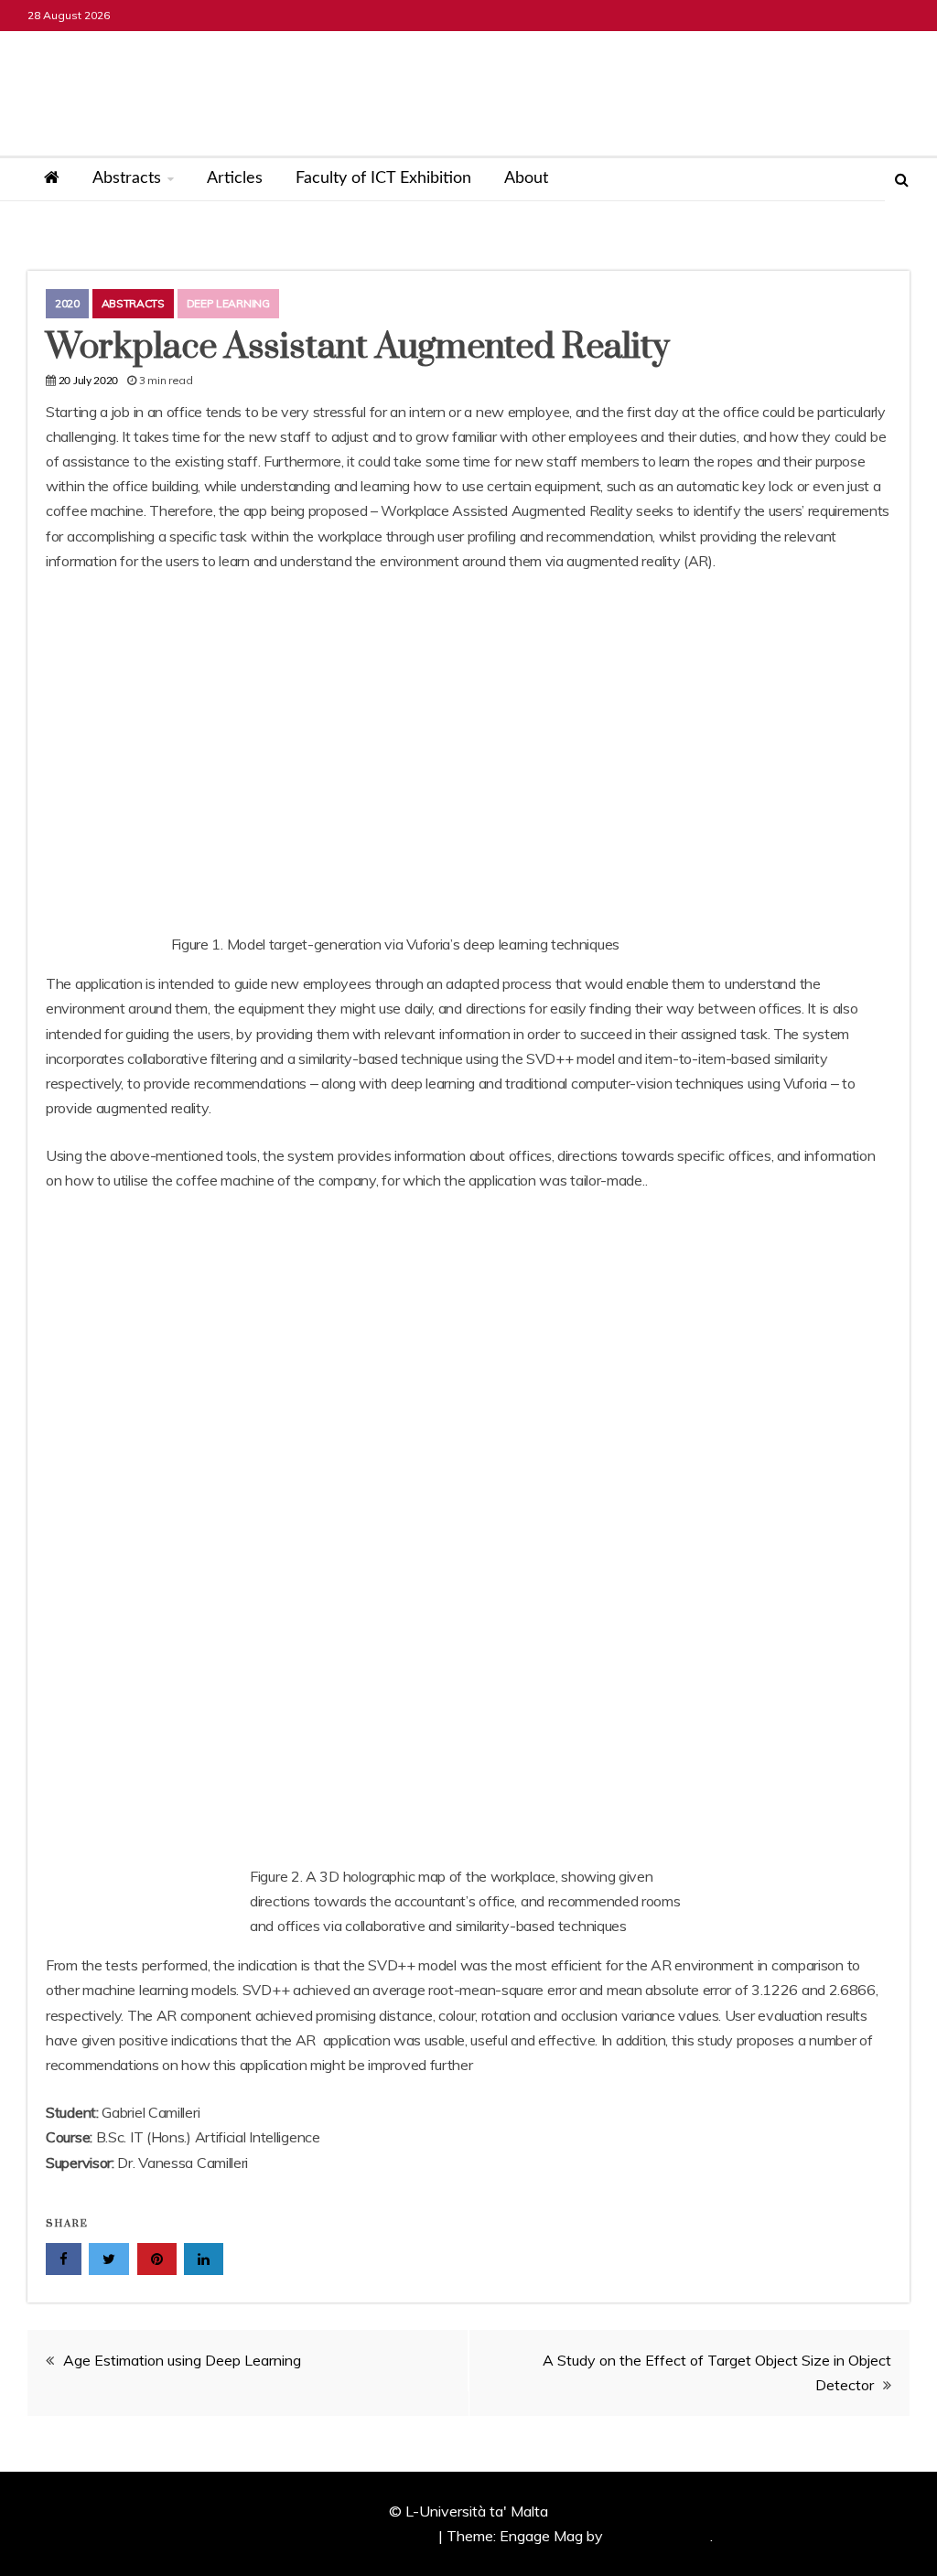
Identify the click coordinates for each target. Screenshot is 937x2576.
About (526, 178)
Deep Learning (228, 303)
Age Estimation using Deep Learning (182, 2360)
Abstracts (127, 178)
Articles (235, 178)
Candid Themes (658, 2536)
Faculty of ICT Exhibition (383, 178)
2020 (67, 303)
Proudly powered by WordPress (332, 2536)
